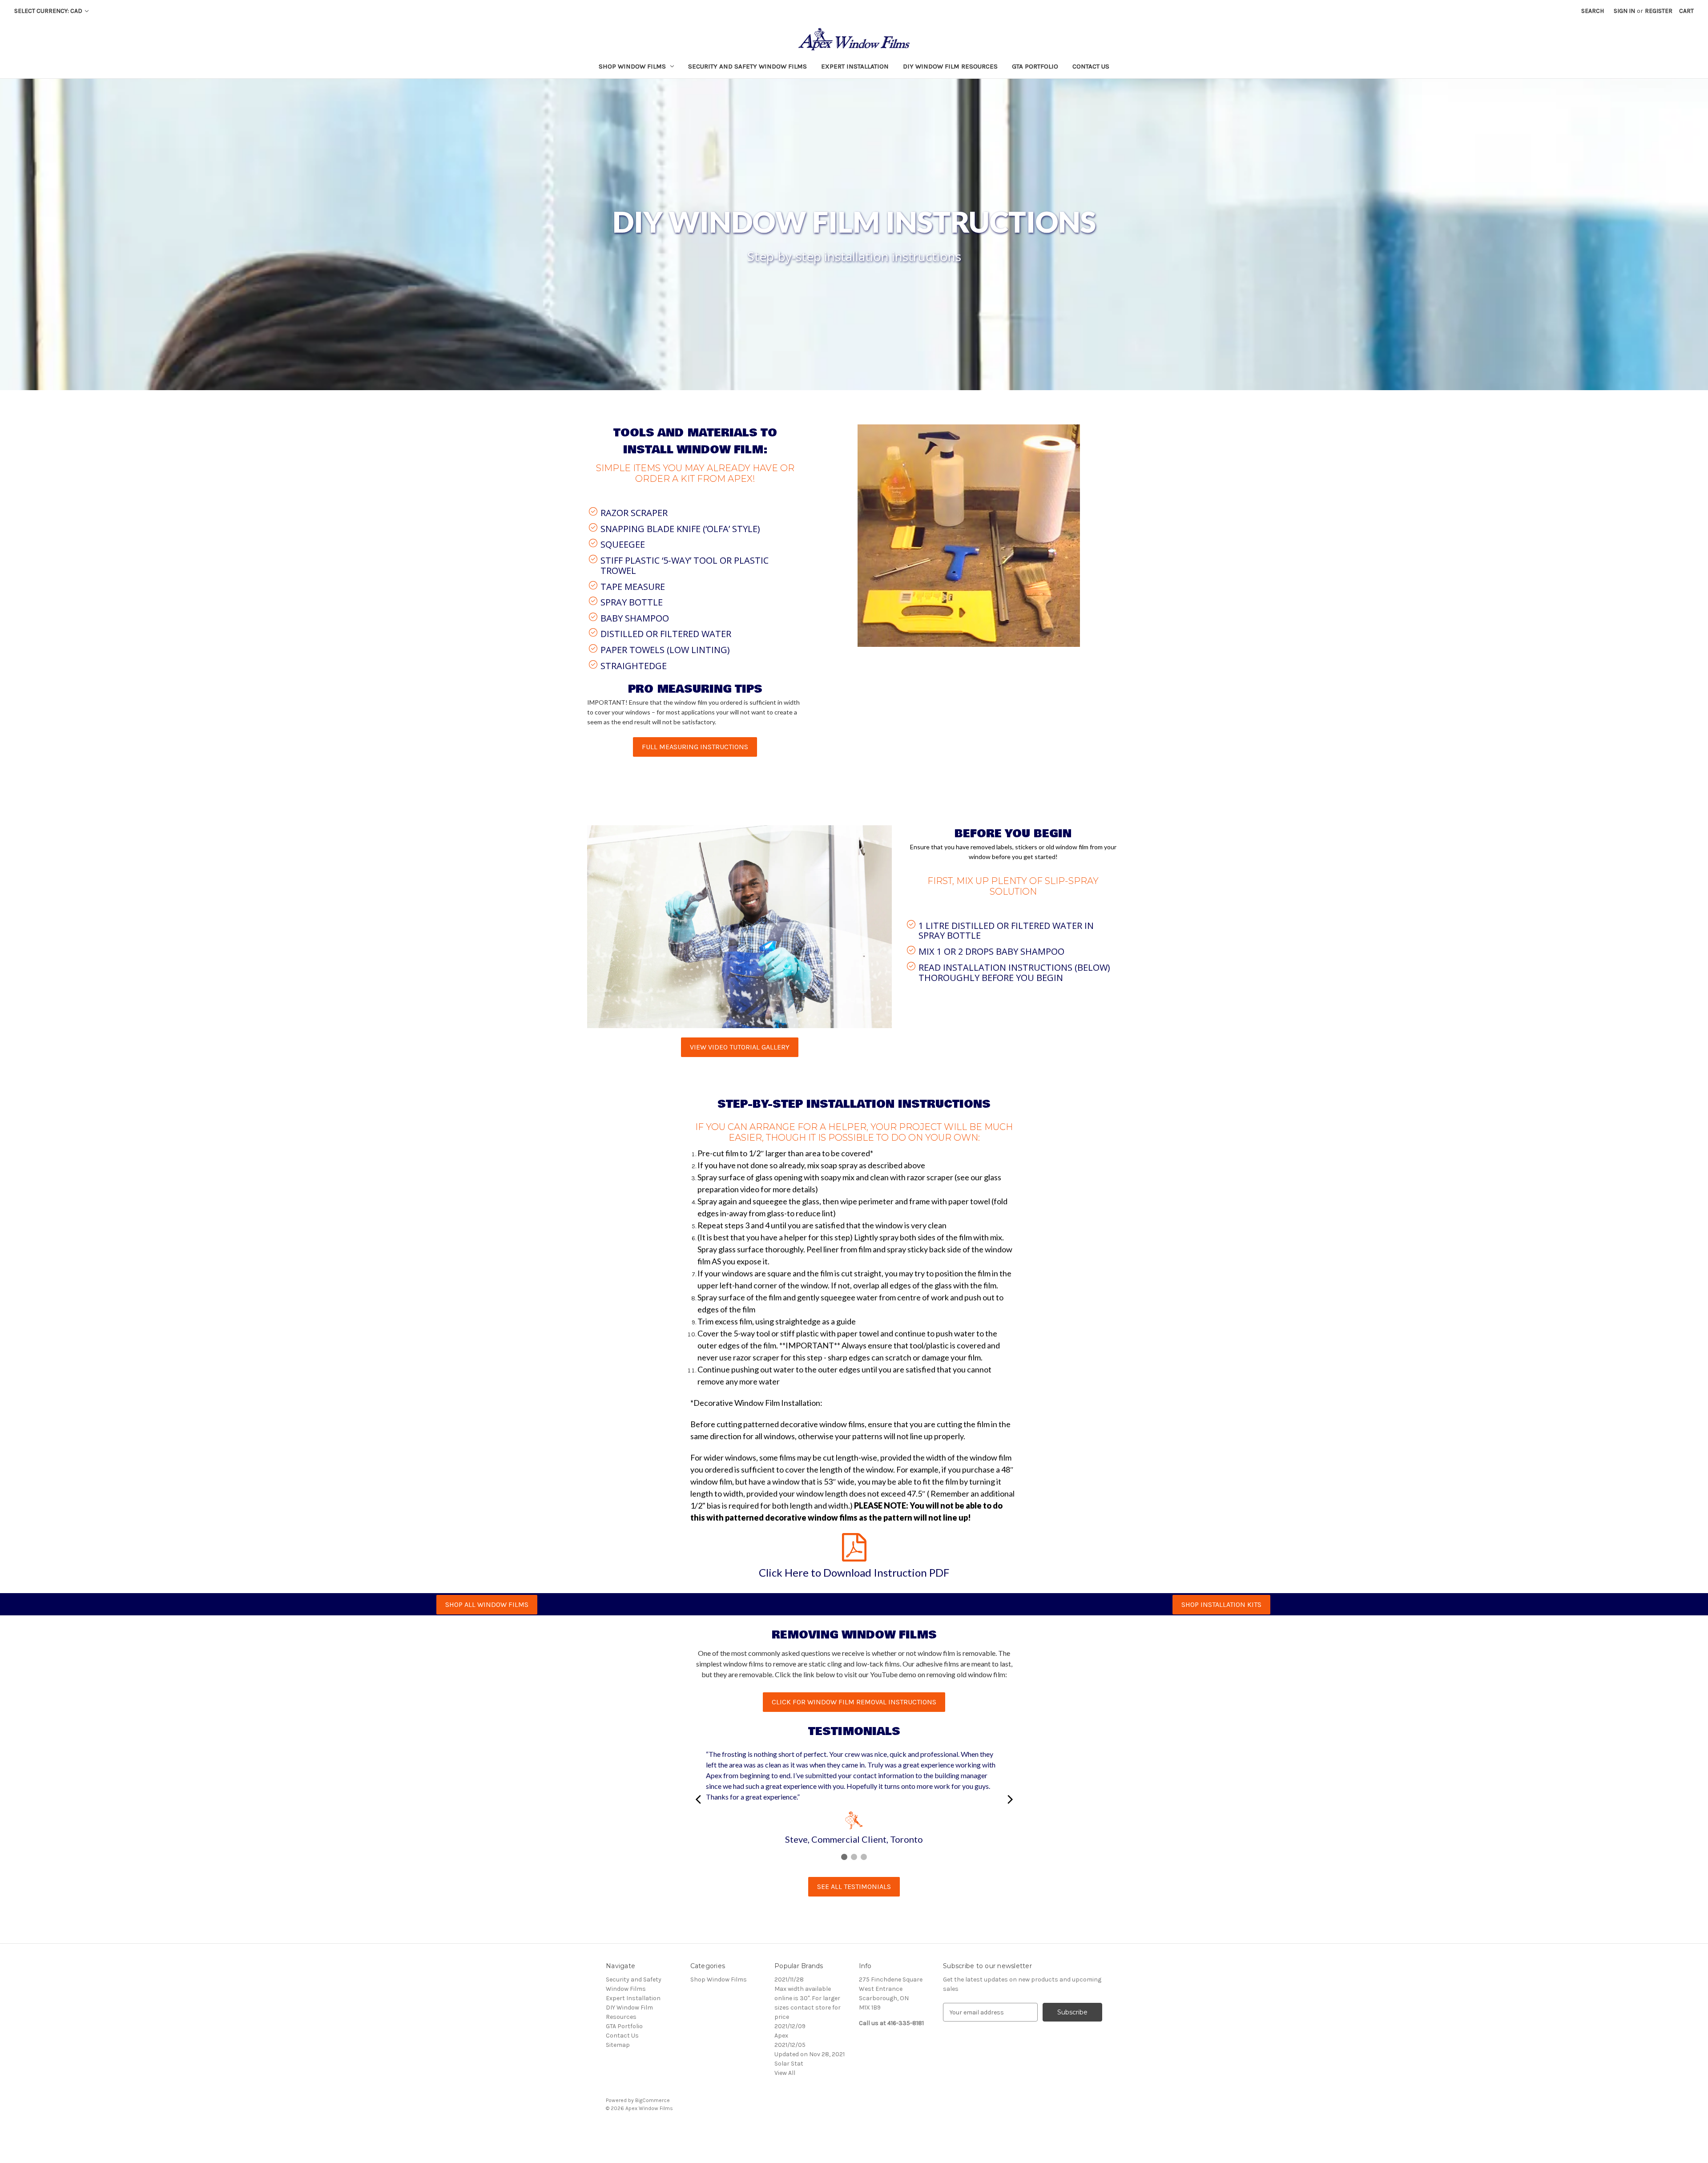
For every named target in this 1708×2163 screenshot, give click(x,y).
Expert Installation (855, 66)
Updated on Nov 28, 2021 (810, 2054)
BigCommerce (653, 2100)
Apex (781, 2036)
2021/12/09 (790, 2026)
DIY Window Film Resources (950, 66)
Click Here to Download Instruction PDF (854, 1572)
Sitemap (618, 2045)
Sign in (1624, 11)
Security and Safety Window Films (747, 66)
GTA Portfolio (1035, 66)
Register (1659, 11)
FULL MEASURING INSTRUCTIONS (695, 747)
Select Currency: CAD (49, 11)
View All (785, 2073)
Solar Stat (789, 2064)
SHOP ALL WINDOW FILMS (487, 1604)
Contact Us (1091, 66)
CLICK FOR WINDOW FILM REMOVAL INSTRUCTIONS (854, 1702)
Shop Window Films (632, 66)
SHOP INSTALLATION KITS (1221, 1604)
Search (1593, 11)
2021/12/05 (790, 2045)
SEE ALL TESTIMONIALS (854, 1887)
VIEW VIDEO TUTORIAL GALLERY (740, 1047)
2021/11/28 (789, 1979)
